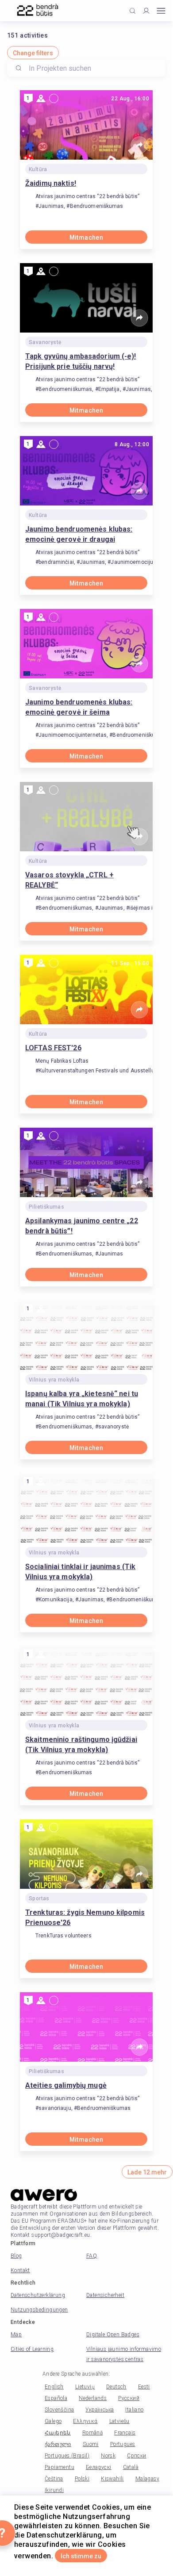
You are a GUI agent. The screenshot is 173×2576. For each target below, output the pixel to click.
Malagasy (147, 2479)
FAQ (92, 2256)
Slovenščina (59, 2410)
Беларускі (99, 2467)
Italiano (134, 2410)
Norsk (108, 2456)
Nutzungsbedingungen (39, 2310)
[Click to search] (133, 11)
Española (56, 2398)
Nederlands (93, 2398)
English (54, 2387)
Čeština (54, 2479)
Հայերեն (58, 2433)
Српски (136, 2456)
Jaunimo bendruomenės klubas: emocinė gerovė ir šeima (79, 707)
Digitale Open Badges (113, 2335)
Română (92, 2433)
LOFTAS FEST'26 (53, 1048)
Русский (129, 2398)
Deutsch (116, 2387)
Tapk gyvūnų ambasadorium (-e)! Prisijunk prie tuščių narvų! (81, 361)
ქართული (58, 2444)
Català (131, 2467)
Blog (16, 2256)
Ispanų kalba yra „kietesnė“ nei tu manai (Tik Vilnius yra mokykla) (82, 1399)
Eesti (144, 2387)
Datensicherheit (105, 2295)
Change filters (33, 53)
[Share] (139, 145)
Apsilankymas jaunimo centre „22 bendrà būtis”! (82, 1226)
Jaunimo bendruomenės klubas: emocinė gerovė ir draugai (79, 534)
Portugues (123, 2444)
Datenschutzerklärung (38, 2295)
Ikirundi (54, 2490)
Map (16, 2335)
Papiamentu (60, 2467)
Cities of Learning (32, 2349)
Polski (82, 2479)
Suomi (91, 2444)
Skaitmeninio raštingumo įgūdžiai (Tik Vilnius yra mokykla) (81, 1745)
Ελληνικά (85, 2421)
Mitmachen (86, 237)
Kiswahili (112, 2479)
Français (125, 2433)
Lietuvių (85, 2387)
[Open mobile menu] (161, 11)
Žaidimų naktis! (51, 183)
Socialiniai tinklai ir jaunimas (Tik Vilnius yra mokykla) (80, 1572)
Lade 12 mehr (147, 2172)
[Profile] (146, 11)
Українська (100, 2410)
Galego (53, 2421)
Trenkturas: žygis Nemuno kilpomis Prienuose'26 (85, 1918)
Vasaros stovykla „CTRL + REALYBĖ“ (69, 880)
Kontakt (20, 2270)
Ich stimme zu (81, 2556)
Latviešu (119, 2421)
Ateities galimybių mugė (66, 2085)
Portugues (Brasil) (67, 2456)
